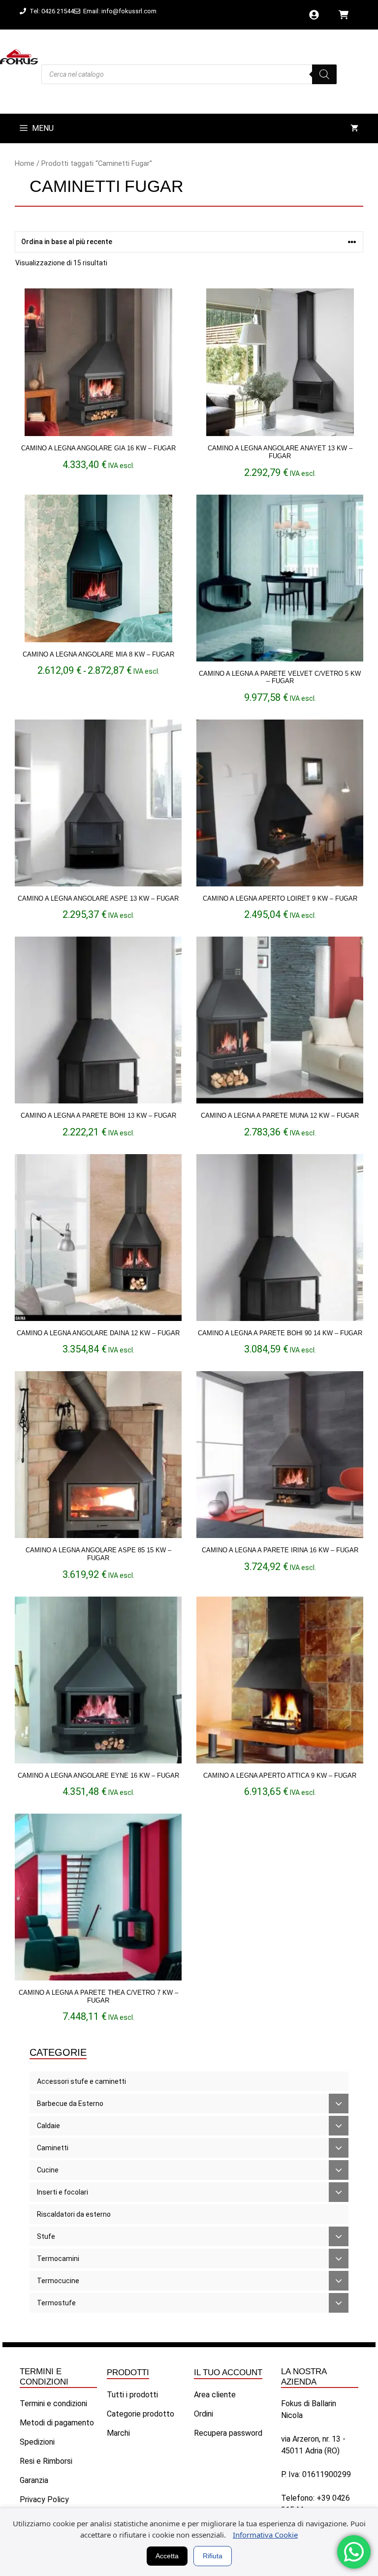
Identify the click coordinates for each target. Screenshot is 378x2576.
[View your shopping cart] (354, 128)
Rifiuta (213, 2556)
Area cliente (215, 2395)
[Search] (324, 74)
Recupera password (228, 2433)
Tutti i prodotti (132, 2395)
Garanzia (34, 2480)
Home (25, 163)
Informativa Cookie (265, 2535)
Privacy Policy (44, 2499)
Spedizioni (37, 2442)
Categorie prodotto (141, 2414)
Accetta (167, 2556)
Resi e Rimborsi (46, 2461)
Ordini (204, 2414)
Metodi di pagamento (57, 2423)
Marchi (118, 2433)
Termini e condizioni (53, 2403)
